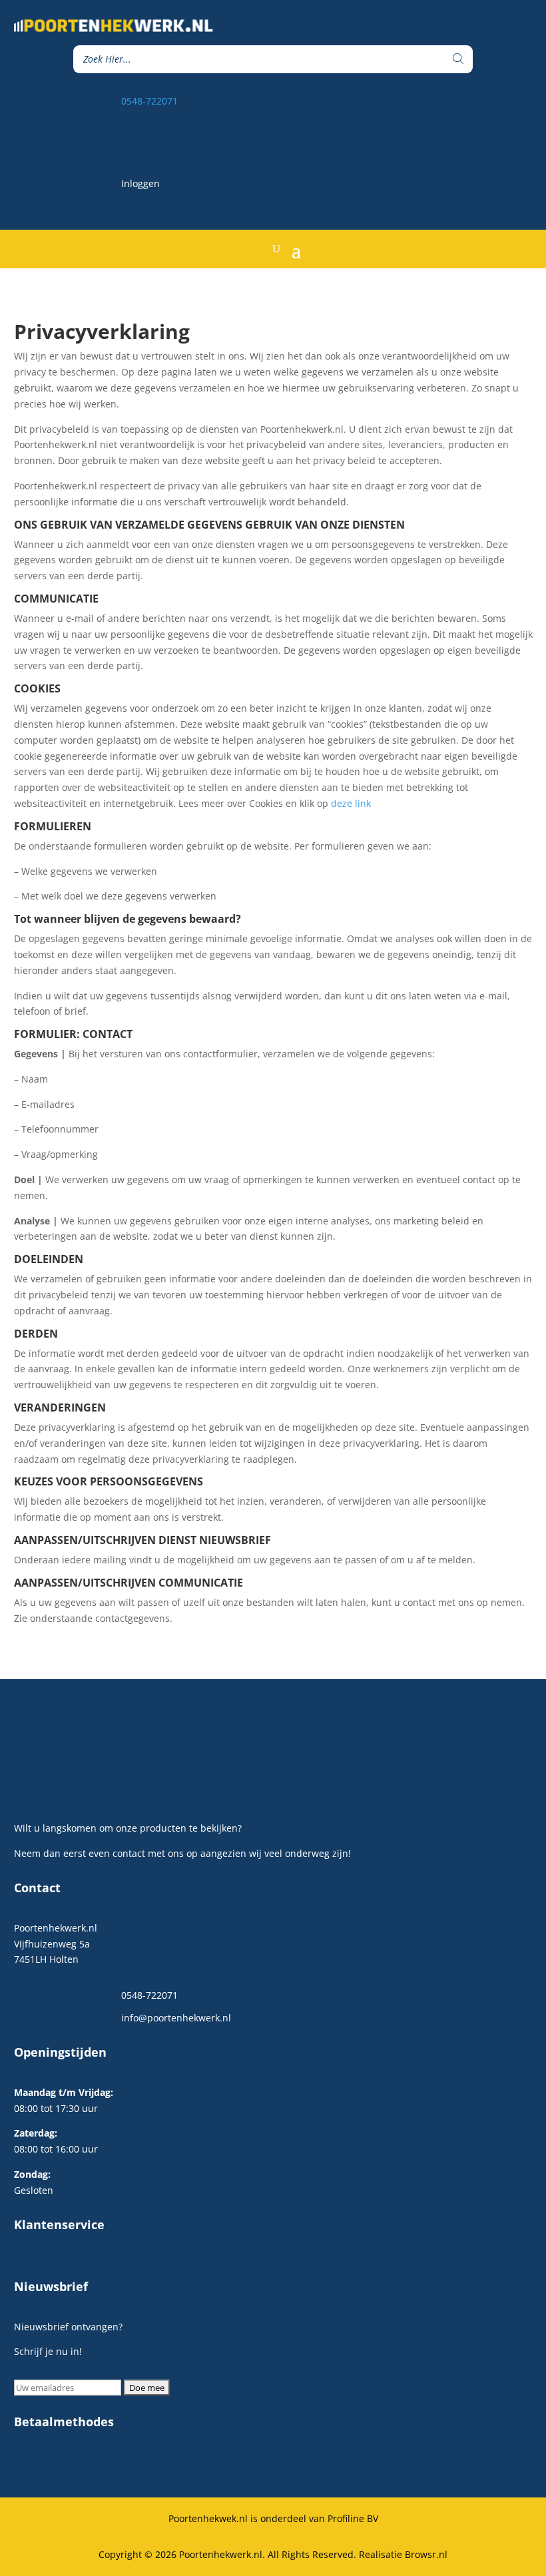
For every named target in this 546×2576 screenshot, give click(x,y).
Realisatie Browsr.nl (403, 2554)
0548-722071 (149, 101)
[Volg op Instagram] (522, 140)
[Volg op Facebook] (495, 140)
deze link (351, 803)
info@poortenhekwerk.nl (176, 2018)
